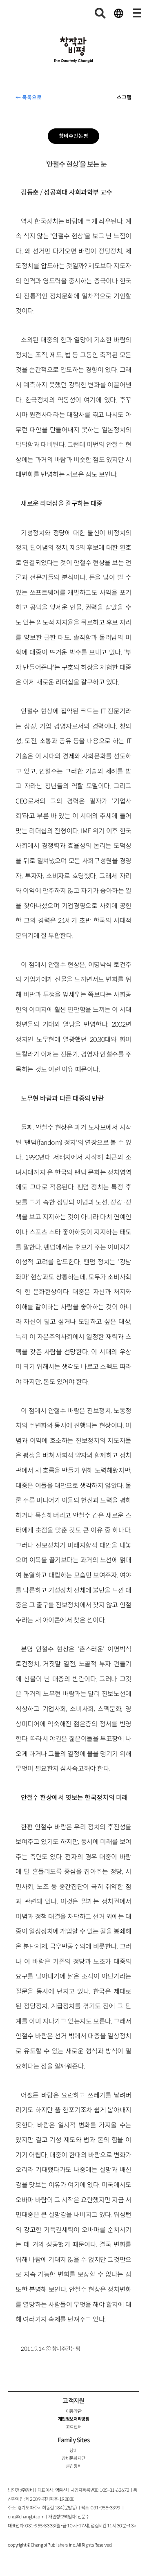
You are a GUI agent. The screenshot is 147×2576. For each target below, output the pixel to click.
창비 (73, 2450)
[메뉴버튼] (137, 13)
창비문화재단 (73, 2458)
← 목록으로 (29, 98)
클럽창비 (73, 2466)
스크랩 (124, 98)
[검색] (100, 13)
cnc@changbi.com (26, 2517)
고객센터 (73, 2427)
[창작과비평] (73, 50)
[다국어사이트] (118, 13)
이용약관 (73, 2411)
